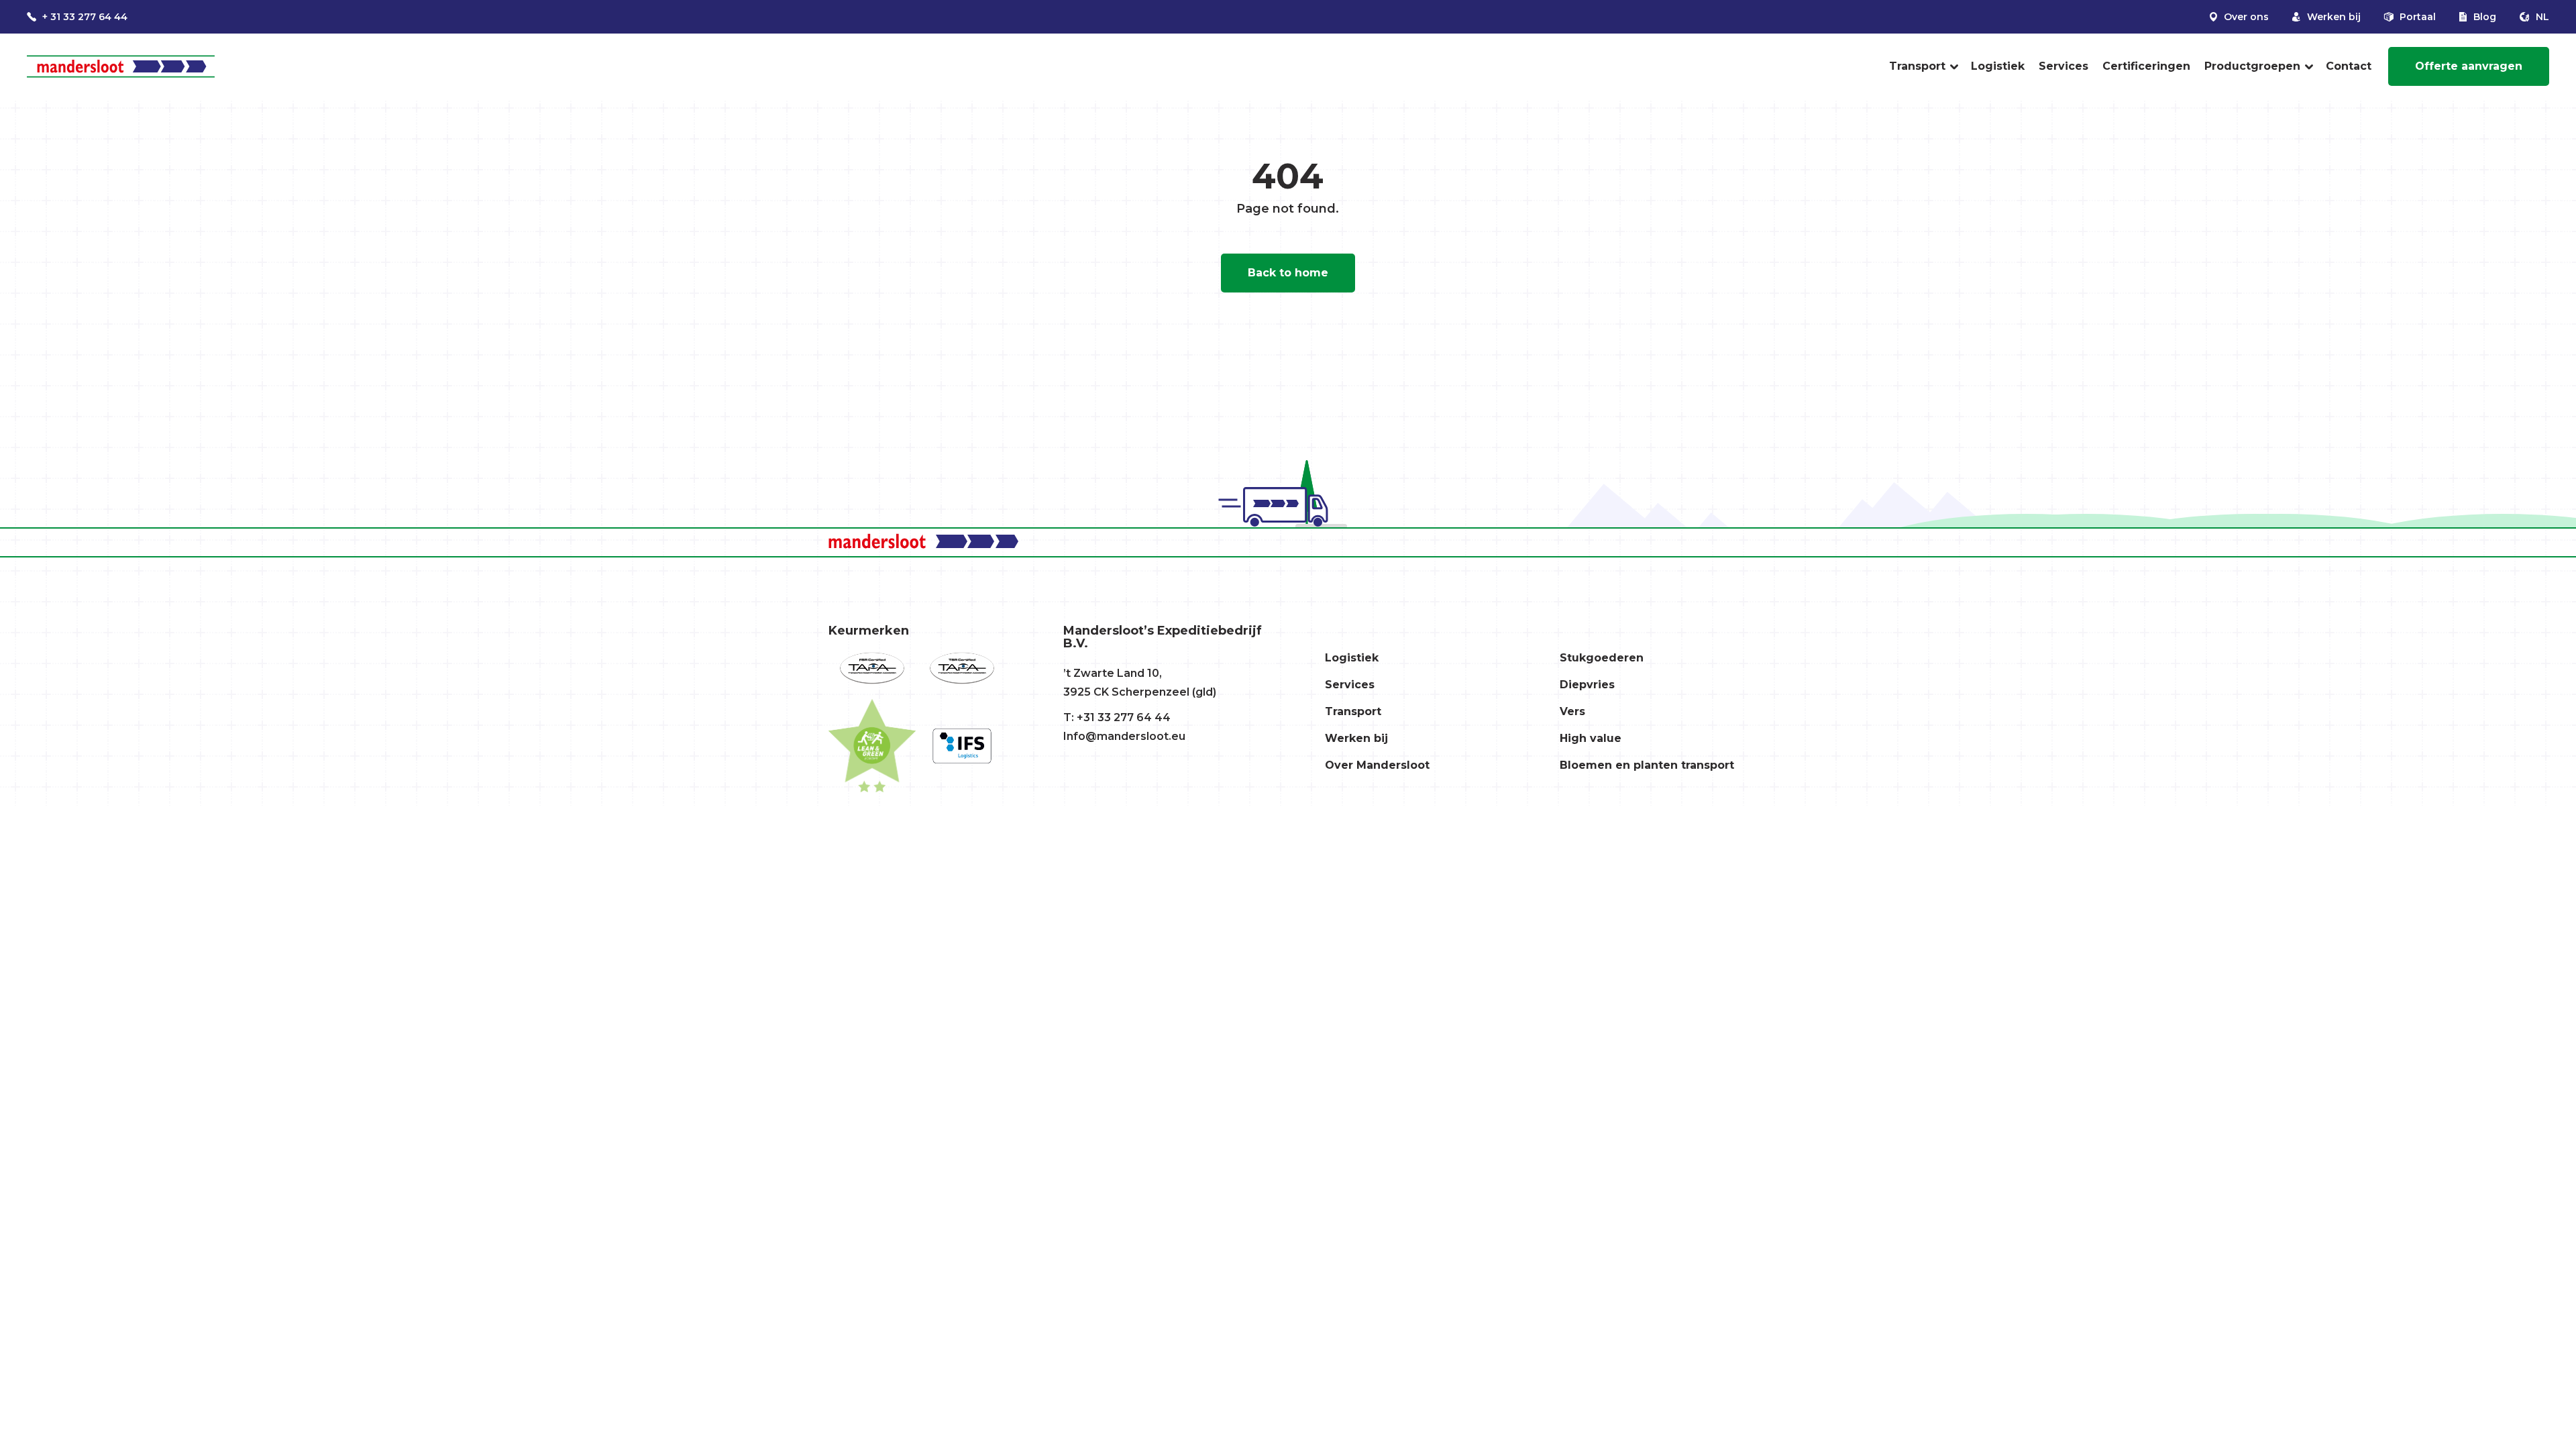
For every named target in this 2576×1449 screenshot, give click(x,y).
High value (1591, 738)
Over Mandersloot (1377, 765)
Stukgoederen (1602, 658)
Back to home (1288, 273)
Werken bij (2332, 17)
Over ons (2245, 17)
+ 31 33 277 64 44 (84, 17)
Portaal (2416, 17)
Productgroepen (2252, 66)
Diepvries (1587, 685)
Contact (2349, 66)
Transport (1917, 66)
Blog (2483, 17)
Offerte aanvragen (2469, 66)
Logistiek (1998, 66)
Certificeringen (2146, 66)
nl (2541, 17)
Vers (1572, 711)
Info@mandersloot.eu (1124, 736)
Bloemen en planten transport (1647, 765)
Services (2063, 66)
